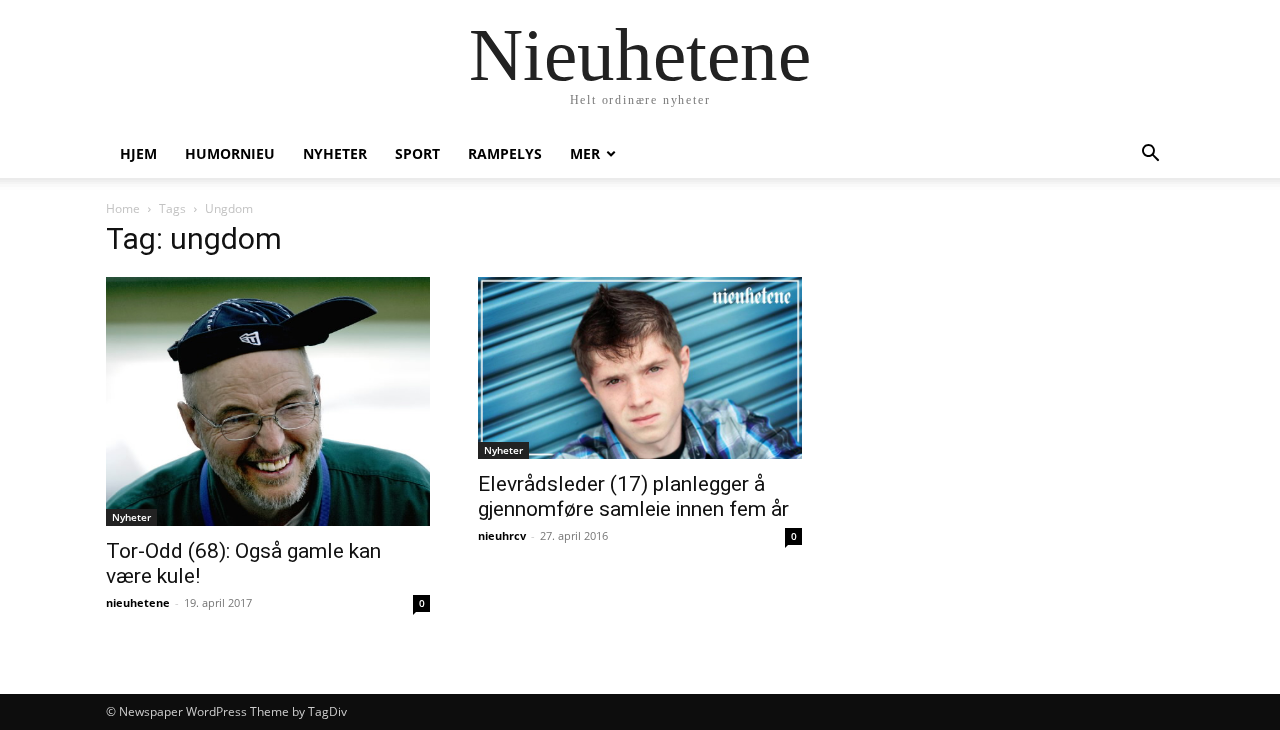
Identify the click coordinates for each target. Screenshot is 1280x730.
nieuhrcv (502, 535)
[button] (1150, 155)
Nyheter (335, 153)
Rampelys (505, 153)
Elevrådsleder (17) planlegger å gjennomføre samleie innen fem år (633, 496)
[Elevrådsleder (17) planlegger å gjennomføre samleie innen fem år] (640, 368)
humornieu (230, 153)
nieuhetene (138, 602)
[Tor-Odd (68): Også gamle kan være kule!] (268, 401)
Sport (417, 153)
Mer (585, 153)
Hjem (138, 153)
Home (123, 208)
